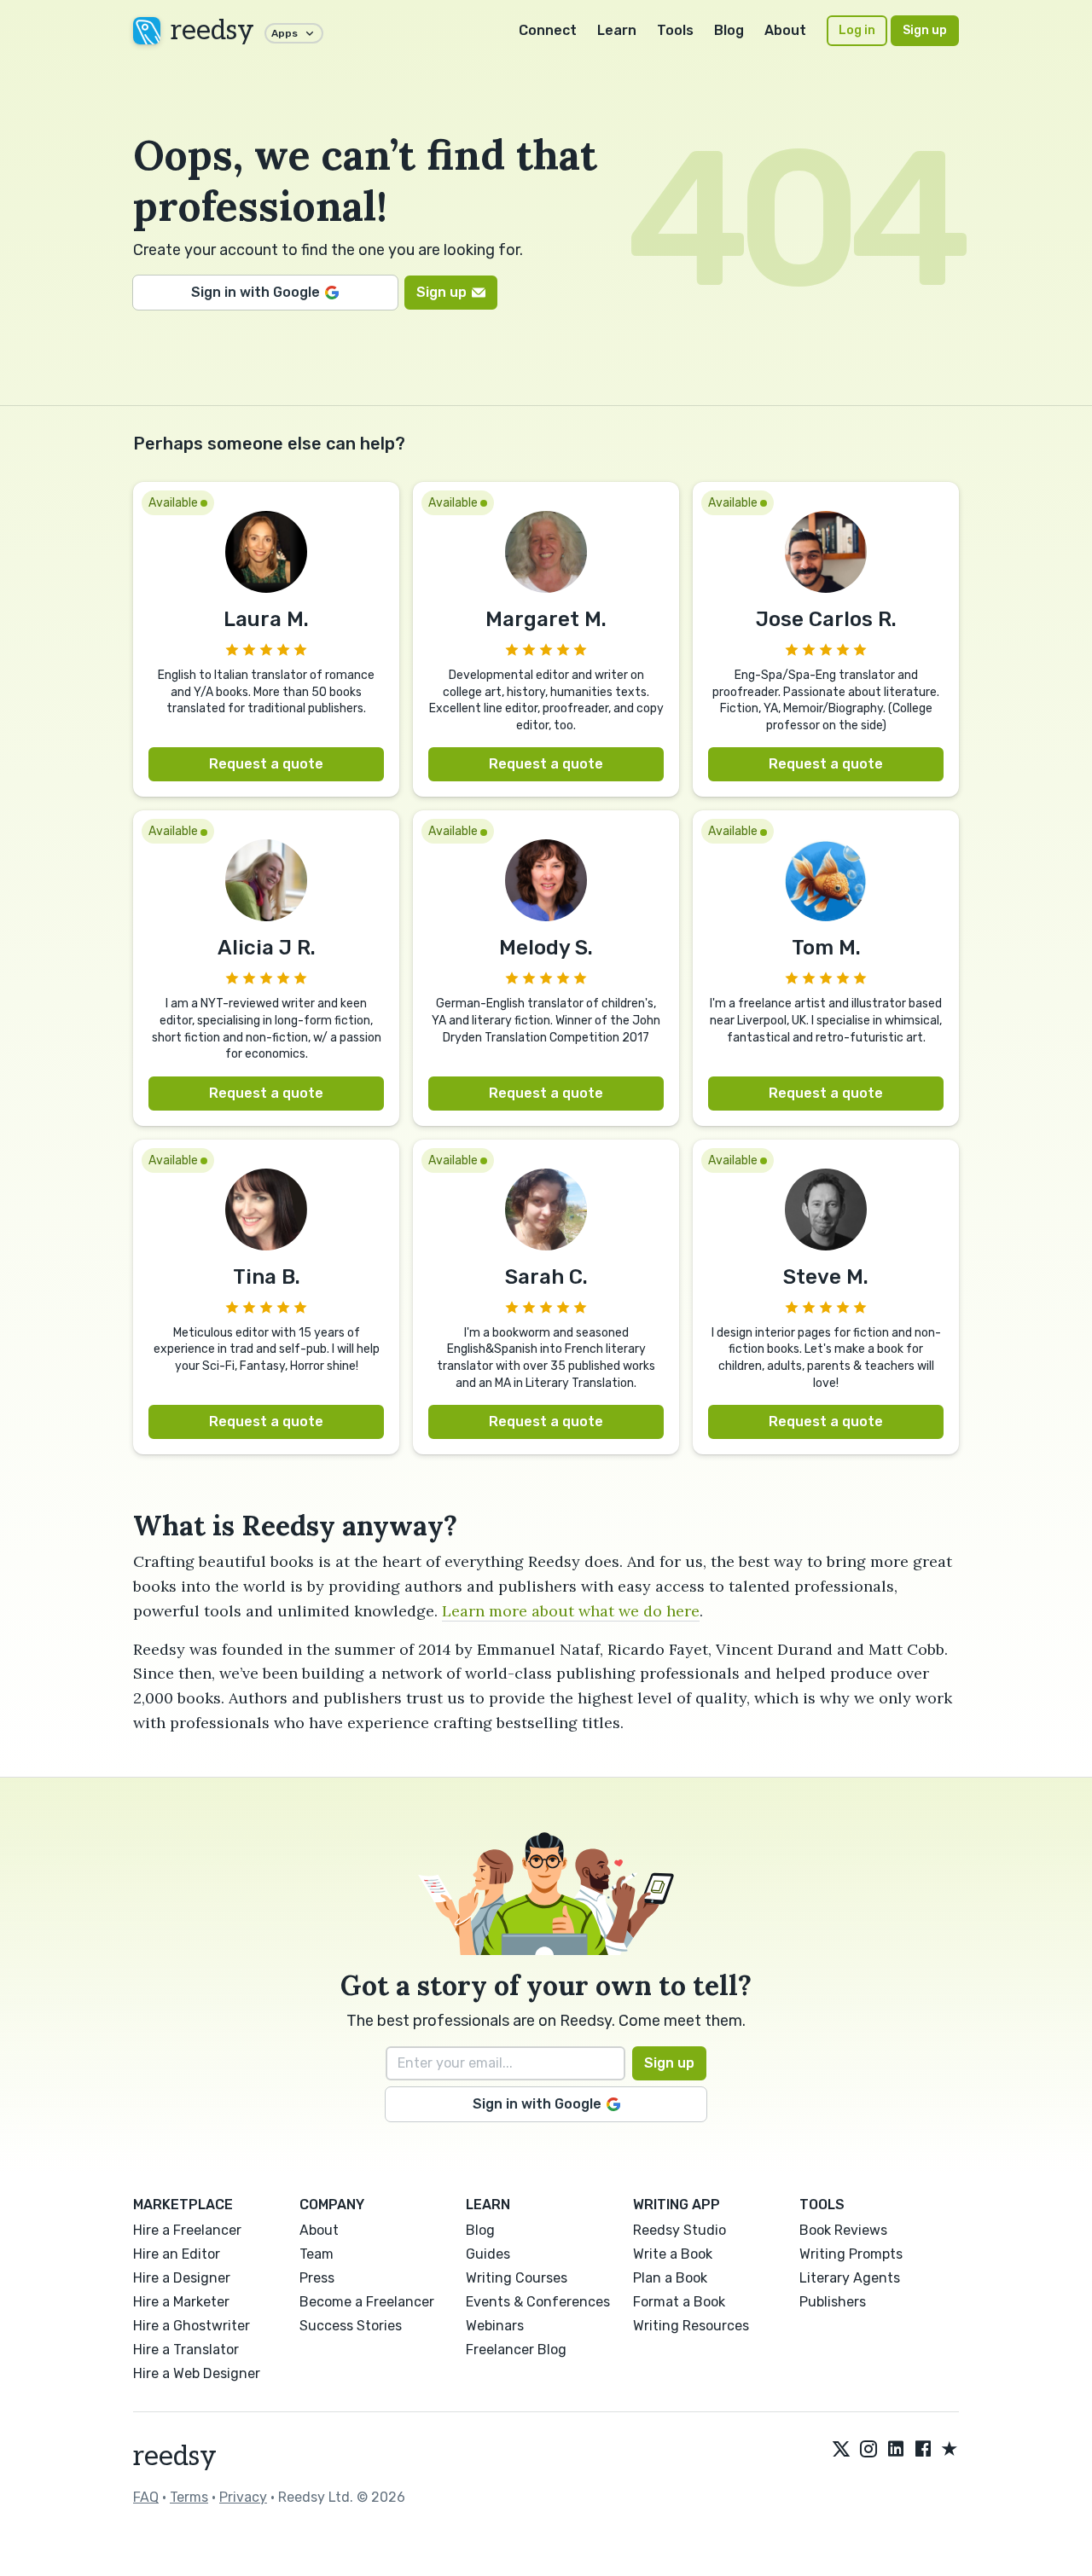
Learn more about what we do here (571, 1611)
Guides (488, 2254)
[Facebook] (923, 2450)
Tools (675, 30)
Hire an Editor (177, 2254)
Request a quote (266, 764)
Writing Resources (691, 2326)
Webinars (495, 2326)
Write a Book (673, 2254)
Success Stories (351, 2326)
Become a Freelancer (367, 2302)
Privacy (243, 2497)
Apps (285, 33)
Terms (189, 2497)
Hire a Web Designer (197, 2373)
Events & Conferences (538, 2302)
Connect (548, 30)
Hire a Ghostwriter (192, 2326)
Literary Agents (850, 2278)
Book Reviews (843, 2230)
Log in (857, 30)
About (785, 30)
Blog (729, 30)
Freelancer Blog (516, 2350)
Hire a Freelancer (187, 2230)
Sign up (925, 30)
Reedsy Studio (680, 2230)
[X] (841, 2450)
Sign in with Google (256, 292)
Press (317, 2278)
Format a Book (679, 2302)
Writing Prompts (851, 2254)
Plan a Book (670, 2278)
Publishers (833, 2302)
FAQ (146, 2497)
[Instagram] (868, 2450)
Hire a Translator (186, 2350)
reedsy (212, 31)
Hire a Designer (182, 2278)
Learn (617, 30)
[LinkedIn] (896, 2450)
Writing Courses (517, 2278)
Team (317, 2254)
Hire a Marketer (181, 2302)
